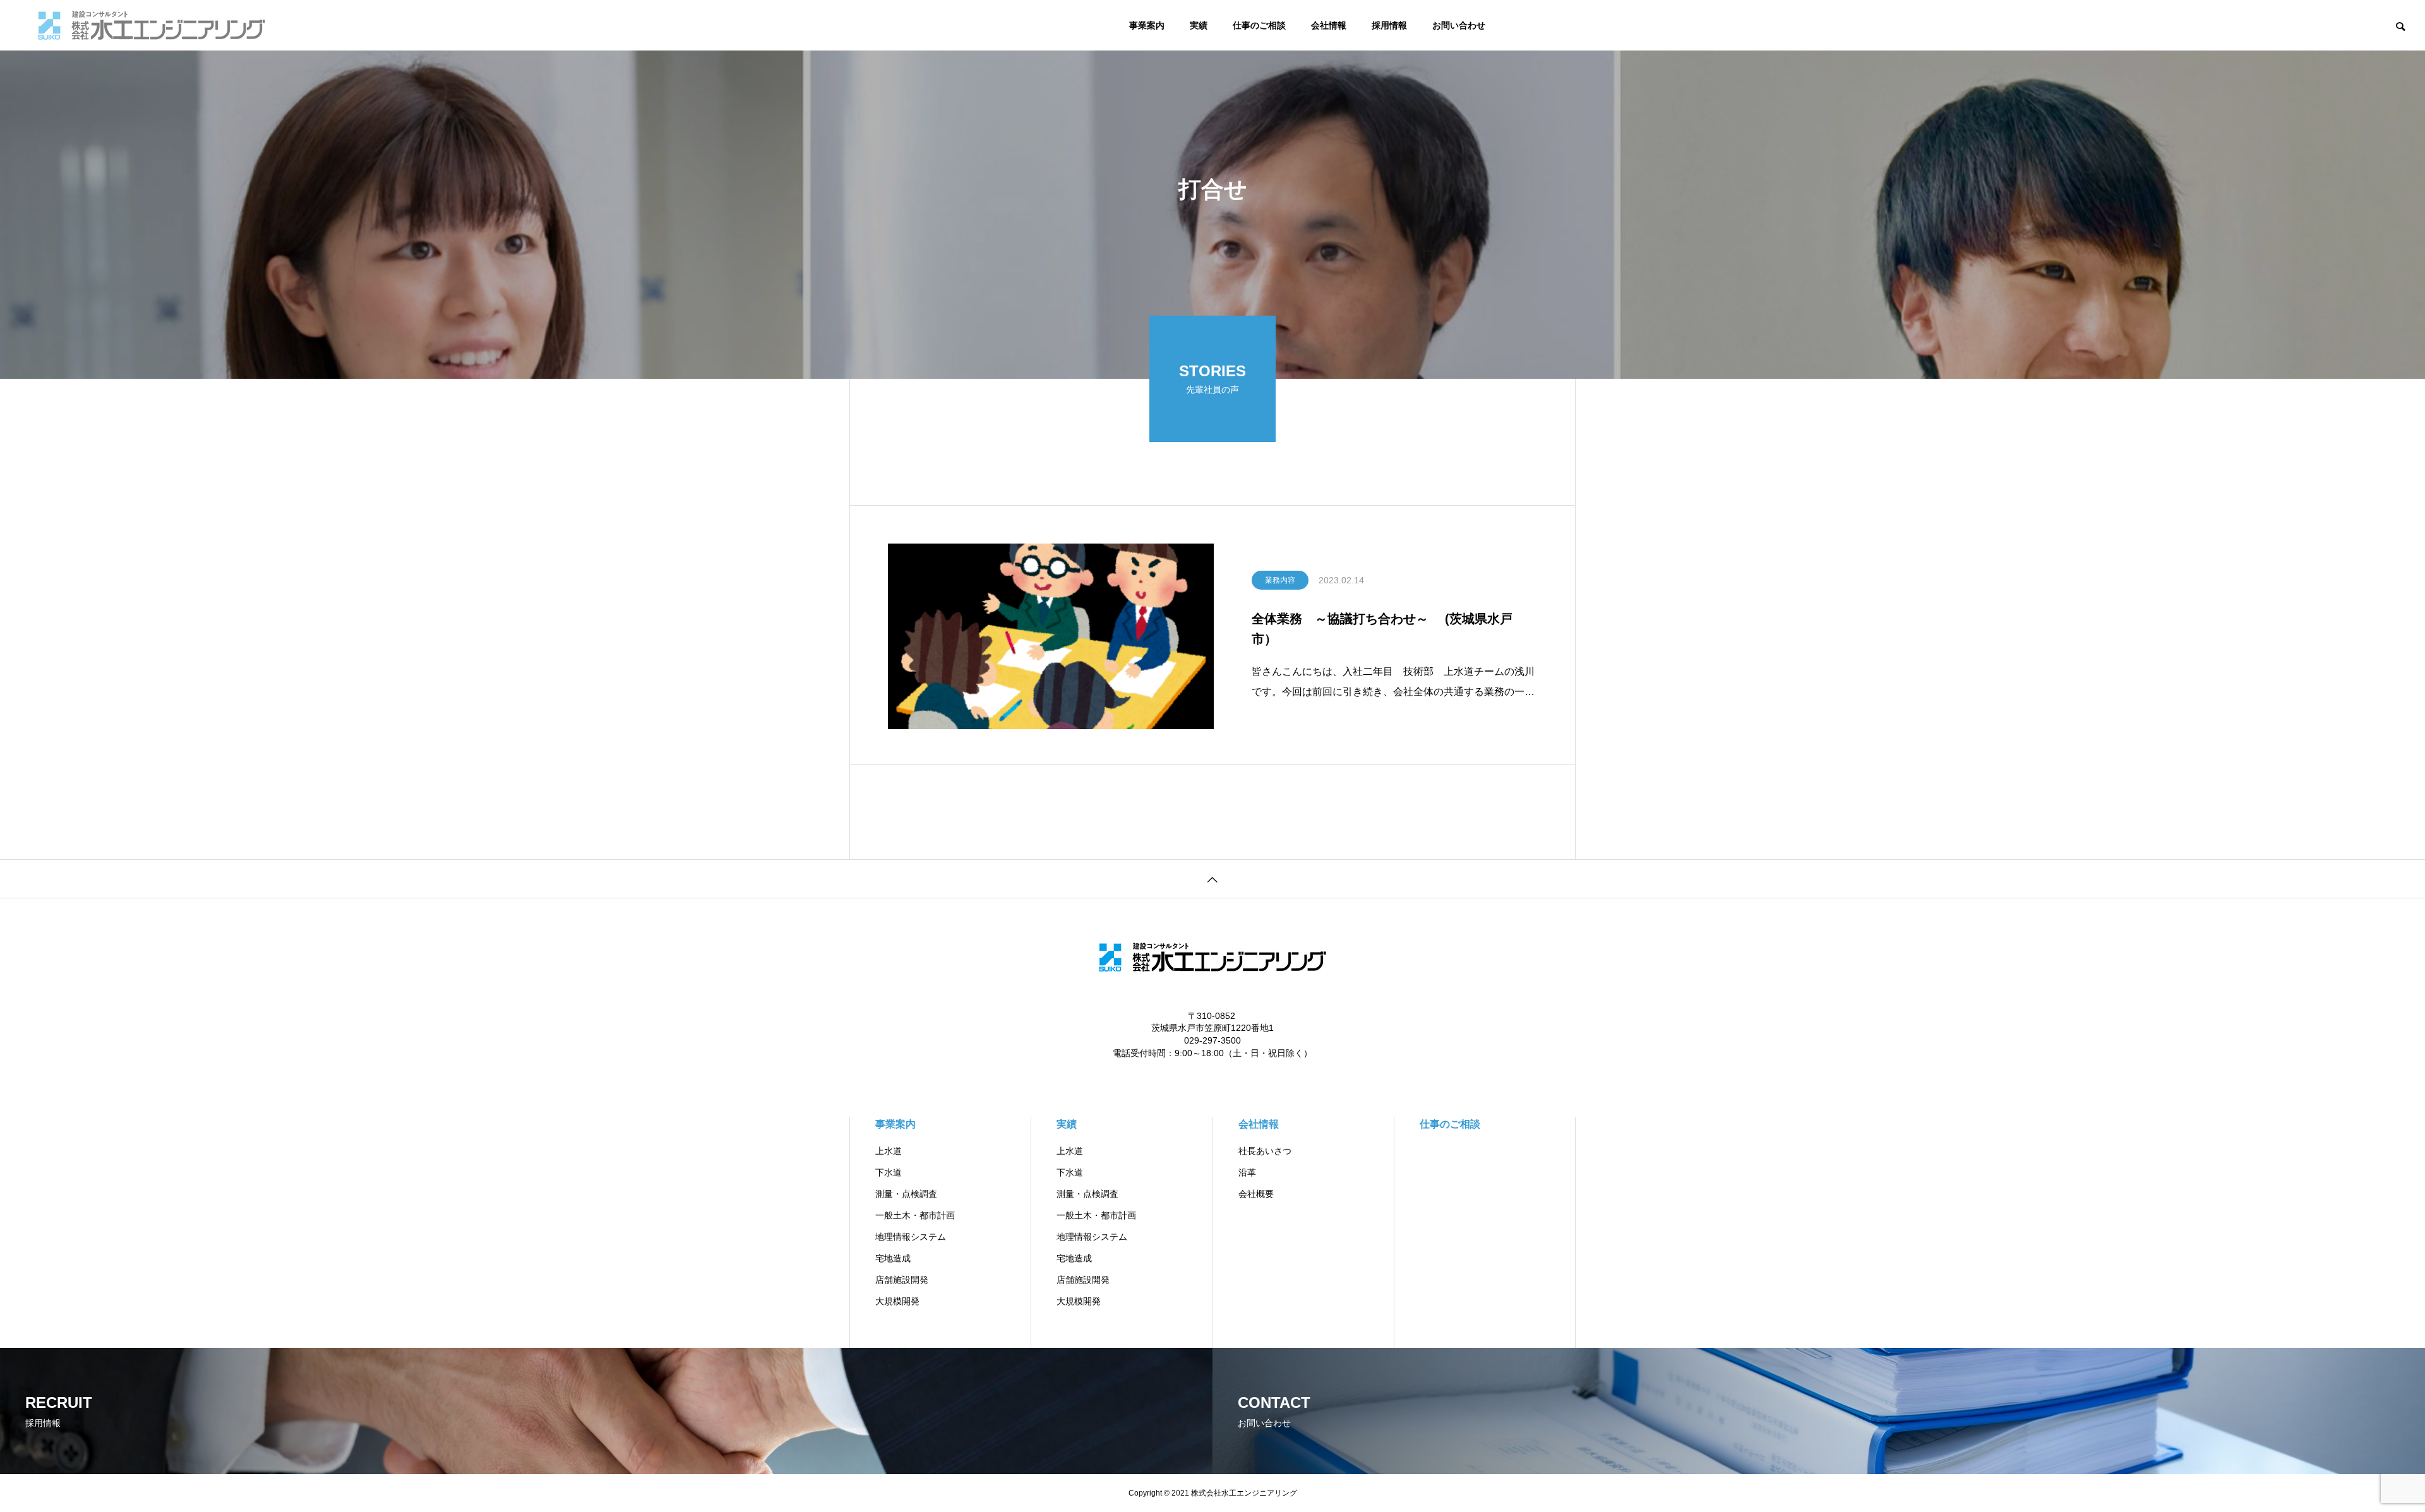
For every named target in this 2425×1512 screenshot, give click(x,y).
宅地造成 (893, 1258)
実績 (1199, 25)
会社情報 (1329, 25)
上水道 (889, 1151)
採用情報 (1389, 25)
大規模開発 (897, 1301)
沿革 (1247, 1172)
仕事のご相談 (1259, 25)
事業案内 (1147, 25)
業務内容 (1280, 580)
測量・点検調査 (906, 1194)
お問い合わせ (1459, 25)
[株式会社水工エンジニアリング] (152, 25)
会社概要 (1256, 1194)
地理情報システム (911, 1237)
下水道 (889, 1172)
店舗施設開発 (902, 1280)
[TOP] (1212, 878)
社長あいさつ (1265, 1151)
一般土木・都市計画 (915, 1215)
